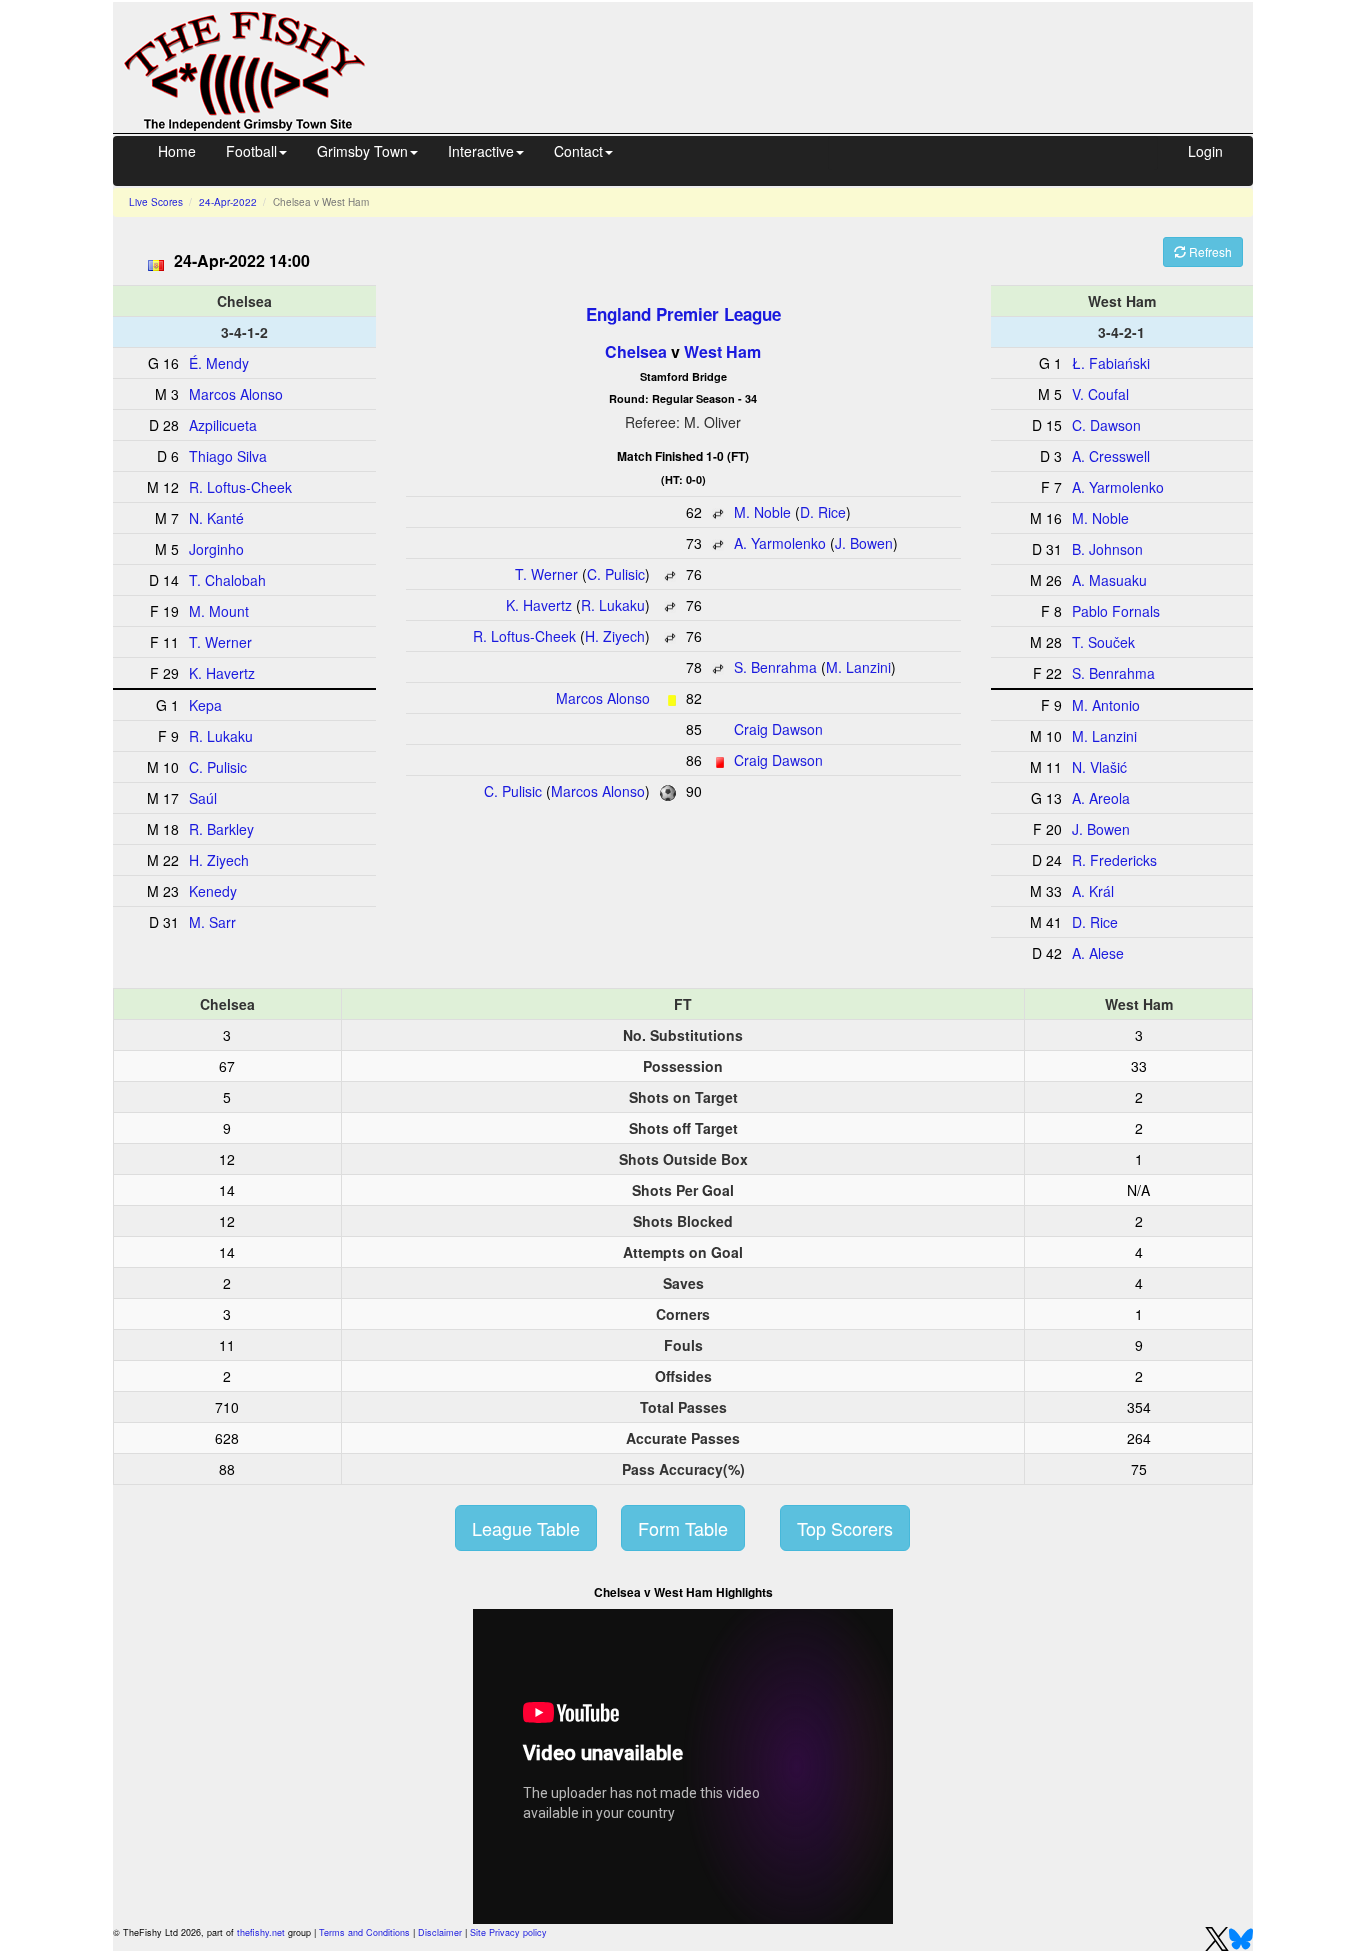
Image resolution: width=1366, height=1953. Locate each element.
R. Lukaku (613, 605)
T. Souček (1103, 642)
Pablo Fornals (1116, 611)
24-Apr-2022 (228, 202)
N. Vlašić (1099, 767)
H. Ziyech (615, 636)
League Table (526, 1528)
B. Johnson (1107, 549)
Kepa (205, 705)
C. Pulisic (616, 574)
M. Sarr (212, 922)
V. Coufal (1100, 394)
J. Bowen (864, 543)
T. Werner (546, 574)
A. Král (1093, 891)
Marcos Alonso (603, 698)
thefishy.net (261, 1932)
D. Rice (823, 512)
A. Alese (1098, 953)
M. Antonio (1106, 705)
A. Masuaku (1109, 580)
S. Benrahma (775, 667)
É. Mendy (219, 363)
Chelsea (636, 351)
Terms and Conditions (364, 1932)
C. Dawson (1106, 425)
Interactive (481, 151)
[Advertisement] (827, 65)
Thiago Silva (228, 456)
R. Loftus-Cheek (524, 636)
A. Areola (1101, 798)
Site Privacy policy (508, 1932)
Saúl (203, 798)
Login (1205, 151)
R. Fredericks (1114, 860)
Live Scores (156, 202)
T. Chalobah (227, 580)
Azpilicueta (223, 425)
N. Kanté (216, 518)
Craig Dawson (778, 729)
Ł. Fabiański (1111, 363)
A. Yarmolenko (780, 543)
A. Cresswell (1111, 456)
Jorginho (216, 549)
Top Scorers (845, 1528)
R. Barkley (221, 829)
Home (177, 151)
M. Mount (219, 611)
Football (251, 151)
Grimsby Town (362, 151)
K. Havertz (539, 605)
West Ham (722, 351)
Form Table (683, 1528)
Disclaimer (440, 1932)
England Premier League (683, 314)
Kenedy (213, 891)
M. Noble (762, 512)
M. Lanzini (858, 667)
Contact (578, 151)
